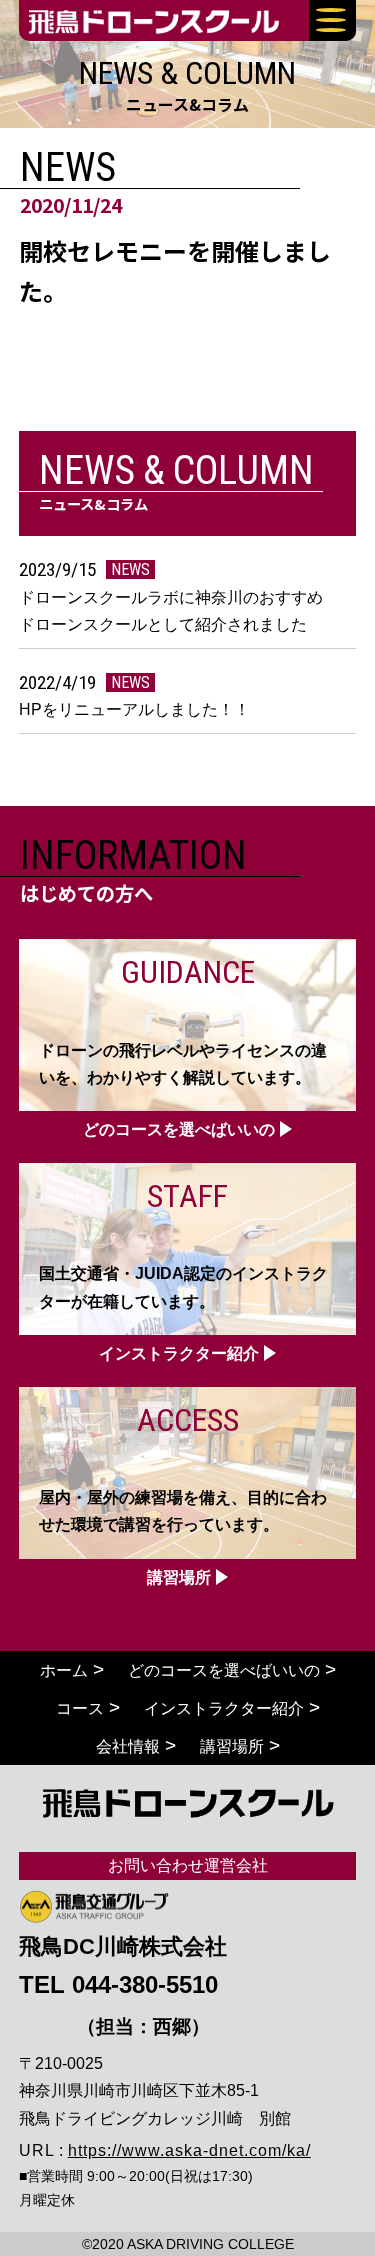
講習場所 (232, 1746)
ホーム (64, 1670)
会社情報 (128, 1746)
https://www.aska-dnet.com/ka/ (189, 2150)
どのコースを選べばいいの (224, 1670)
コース (80, 1708)
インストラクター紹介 (224, 1708)
